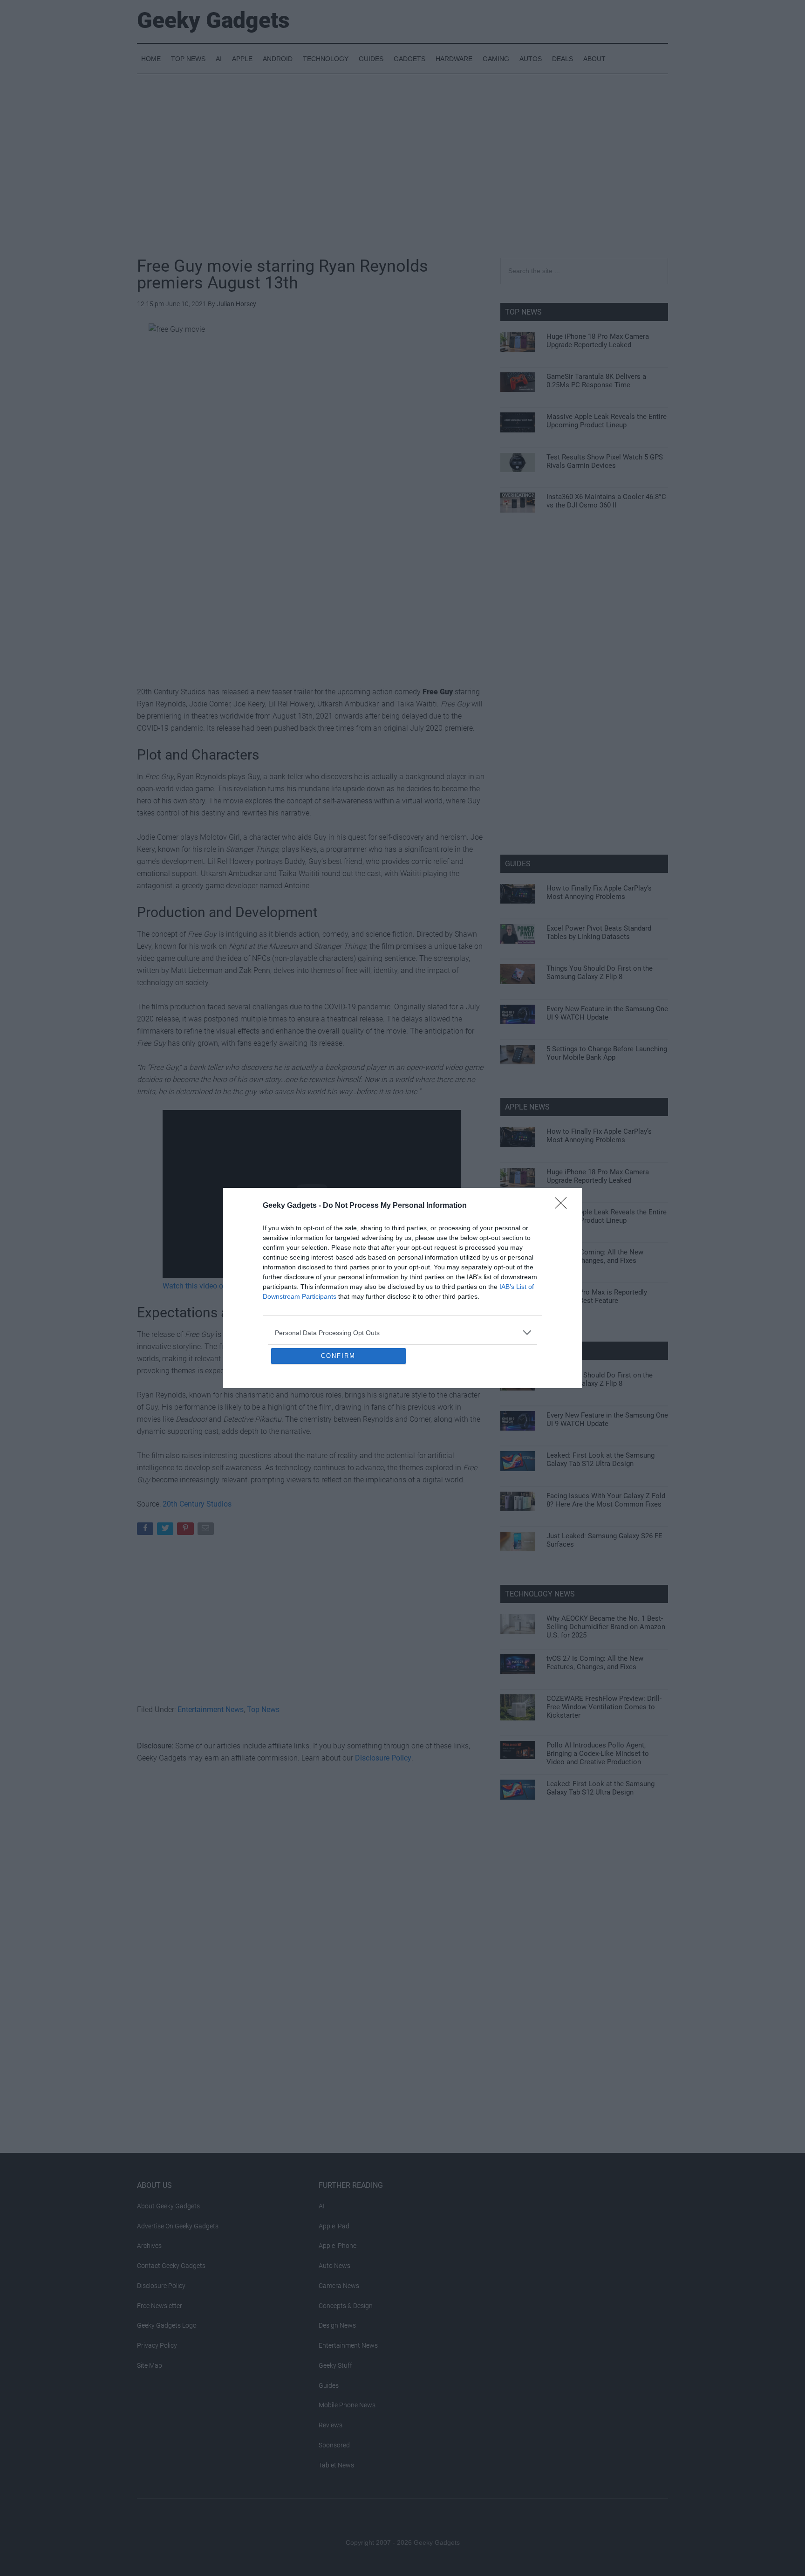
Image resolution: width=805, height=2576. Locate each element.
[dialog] (402, 1288)
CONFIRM (338, 1423)
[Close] (564, 1138)
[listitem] (402, 1265)
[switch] (518, 1285)
